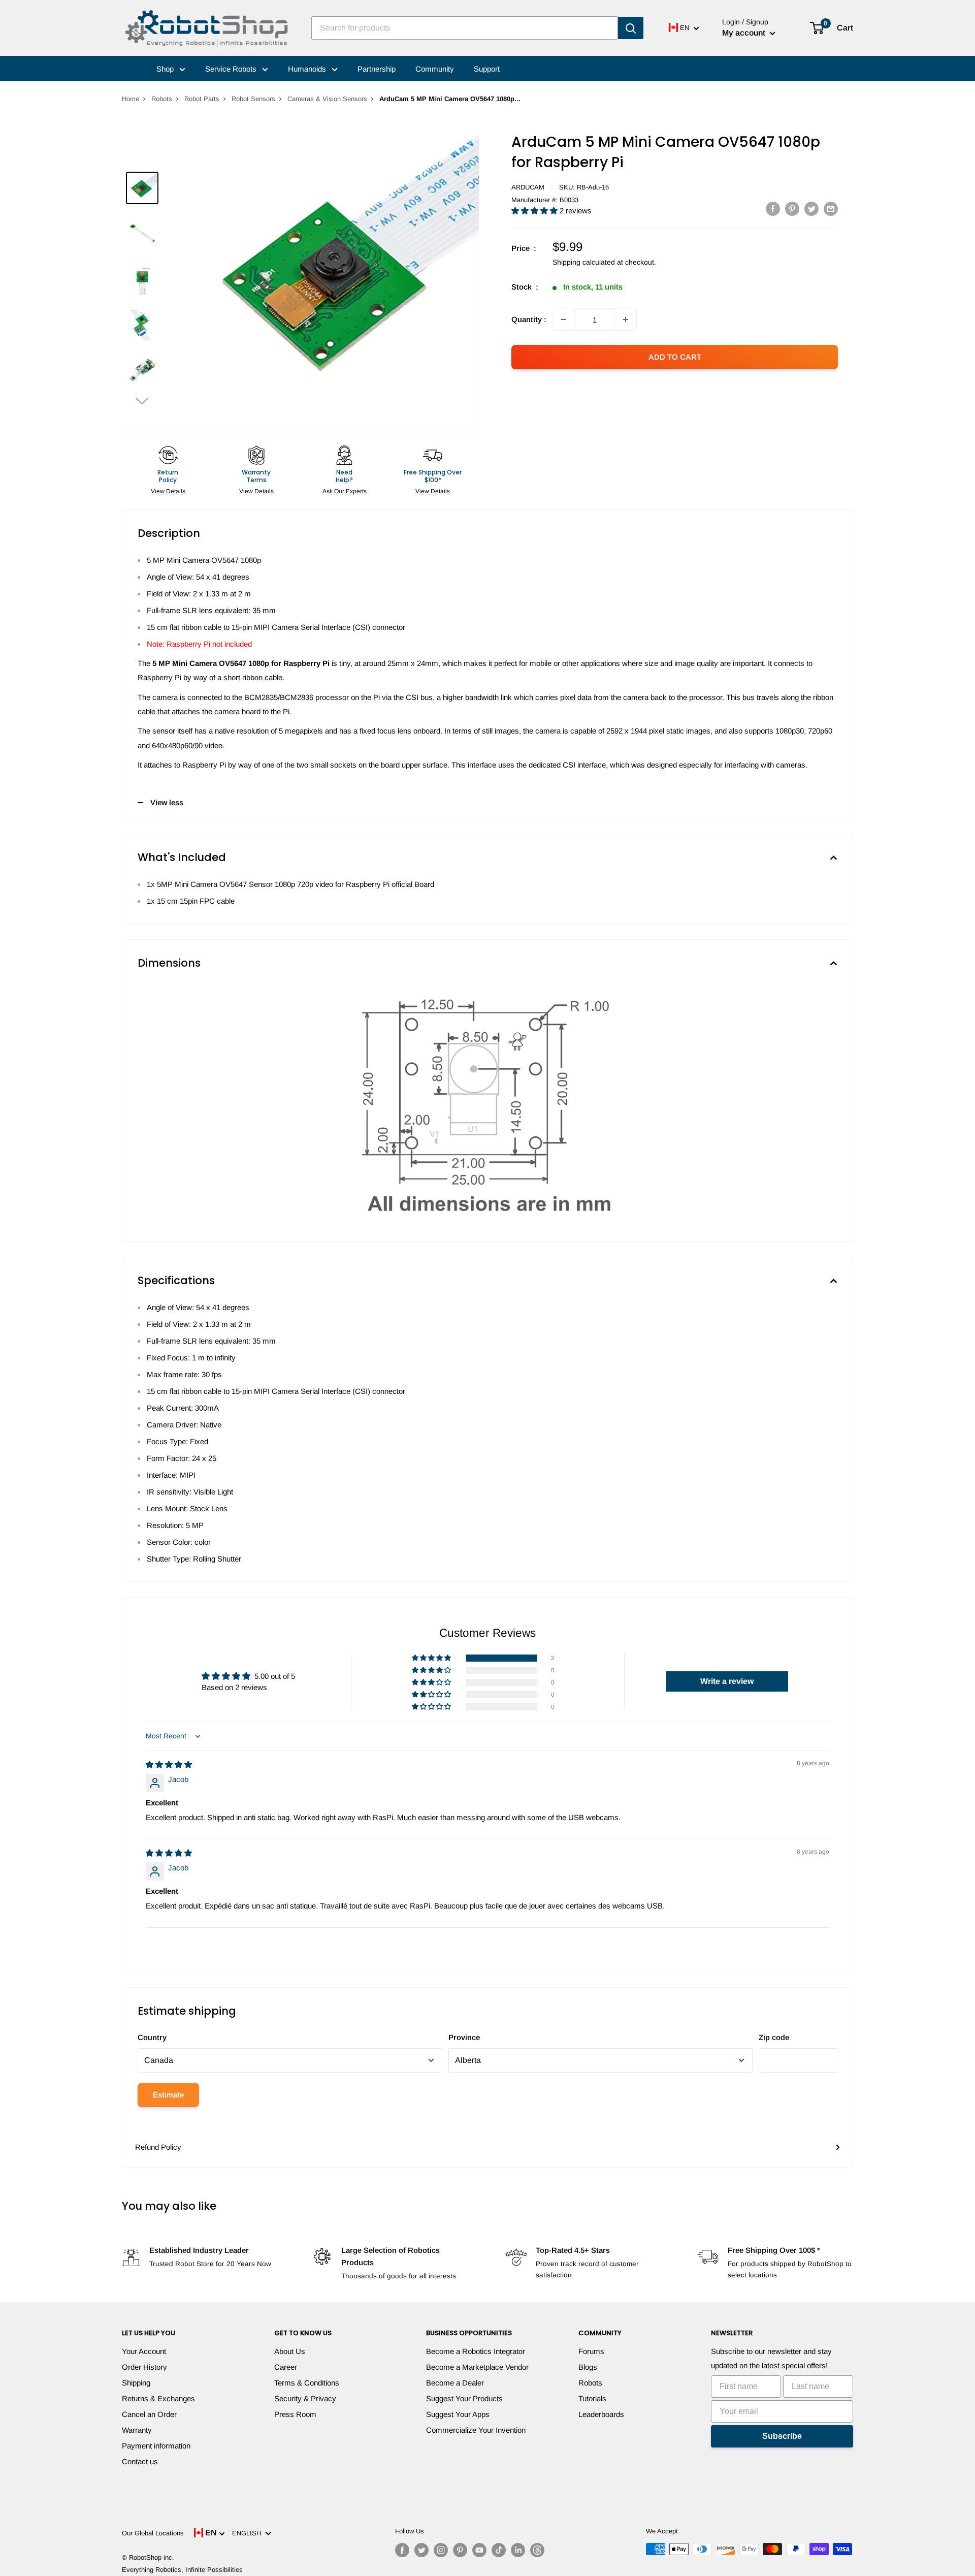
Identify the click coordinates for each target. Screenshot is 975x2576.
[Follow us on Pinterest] (460, 2550)
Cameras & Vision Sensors (327, 99)
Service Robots (232, 69)
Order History (144, 2367)
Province (464, 2037)
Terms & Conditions (307, 2383)
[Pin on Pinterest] (792, 209)
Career (286, 2367)
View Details (168, 491)
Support (487, 69)
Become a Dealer (455, 2383)
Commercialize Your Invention (476, 2430)
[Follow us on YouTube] (479, 2550)
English (249, 2533)
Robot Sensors (253, 99)
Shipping (136, 2383)
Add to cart (675, 357)
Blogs (588, 2367)
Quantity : (529, 319)
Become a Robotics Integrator (476, 2351)
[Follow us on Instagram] (441, 2550)
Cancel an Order (149, 2414)
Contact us (140, 2461)
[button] (142, 401)
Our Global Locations (153, 2533)
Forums (591, 2351)
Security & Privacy (305, 2398)
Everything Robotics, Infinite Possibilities (182, 2570)
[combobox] (465, 28)
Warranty (137, 2430)
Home (131, 99)
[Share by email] (831, 209)
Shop (166, 69)
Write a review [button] (727, 1681)
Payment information (156, 2446)
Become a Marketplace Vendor (477, 2367)
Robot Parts (202, 99)
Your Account (144, 2351)
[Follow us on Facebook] (402, 2550)
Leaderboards (601, 2414)
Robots (162, 99)
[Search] (631, 28)
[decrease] (564, 320)
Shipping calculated (584, 262)
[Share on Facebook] (773, 209)
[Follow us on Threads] (537, 2550)
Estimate (168, 2095)
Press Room (295, 2414)
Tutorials (592, 2398)
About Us (290, 2351)
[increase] (626, 320)
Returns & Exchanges (158, 2398)
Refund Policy (158, 2147)
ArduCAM (528, 187)
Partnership (377, 69)
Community (435, 69)
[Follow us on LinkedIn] (518, 2550)
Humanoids (308, 69)
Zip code (774, 2037)
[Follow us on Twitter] (421, 2550)
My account (745, 33)
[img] (169, 1764)
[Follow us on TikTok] (499, 2550)
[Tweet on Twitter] (811, 209)
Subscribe (782, 2436)
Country (152, 2037)
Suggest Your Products (464, 2398)
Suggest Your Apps (458, 2414)
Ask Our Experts (345, 491)
